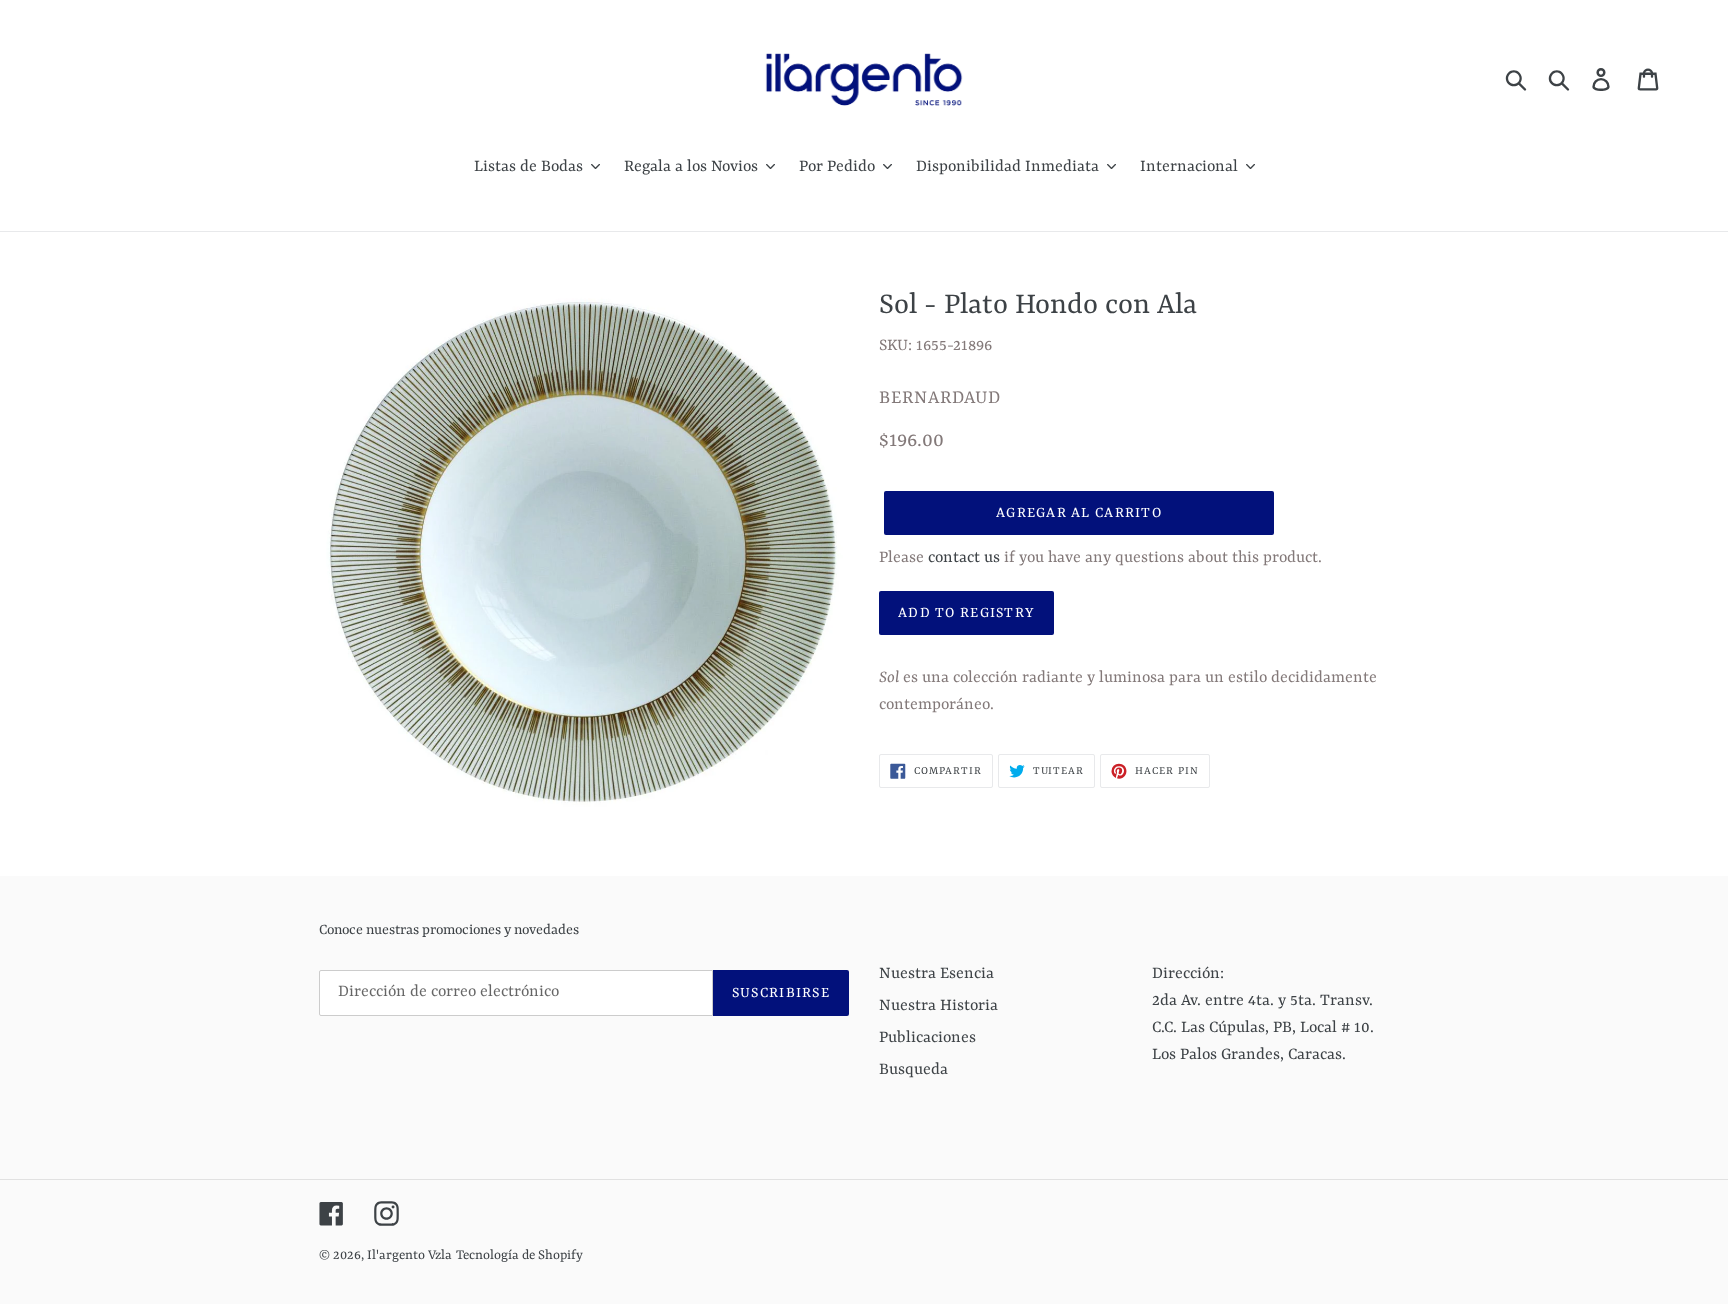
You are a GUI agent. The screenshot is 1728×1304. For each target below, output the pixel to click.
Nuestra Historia (938, 1006)
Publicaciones (927, 1038)
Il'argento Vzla (409, 1255)
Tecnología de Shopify (519, 1255)
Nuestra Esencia (936, 974)
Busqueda (913, 1070)
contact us (964, 558)
